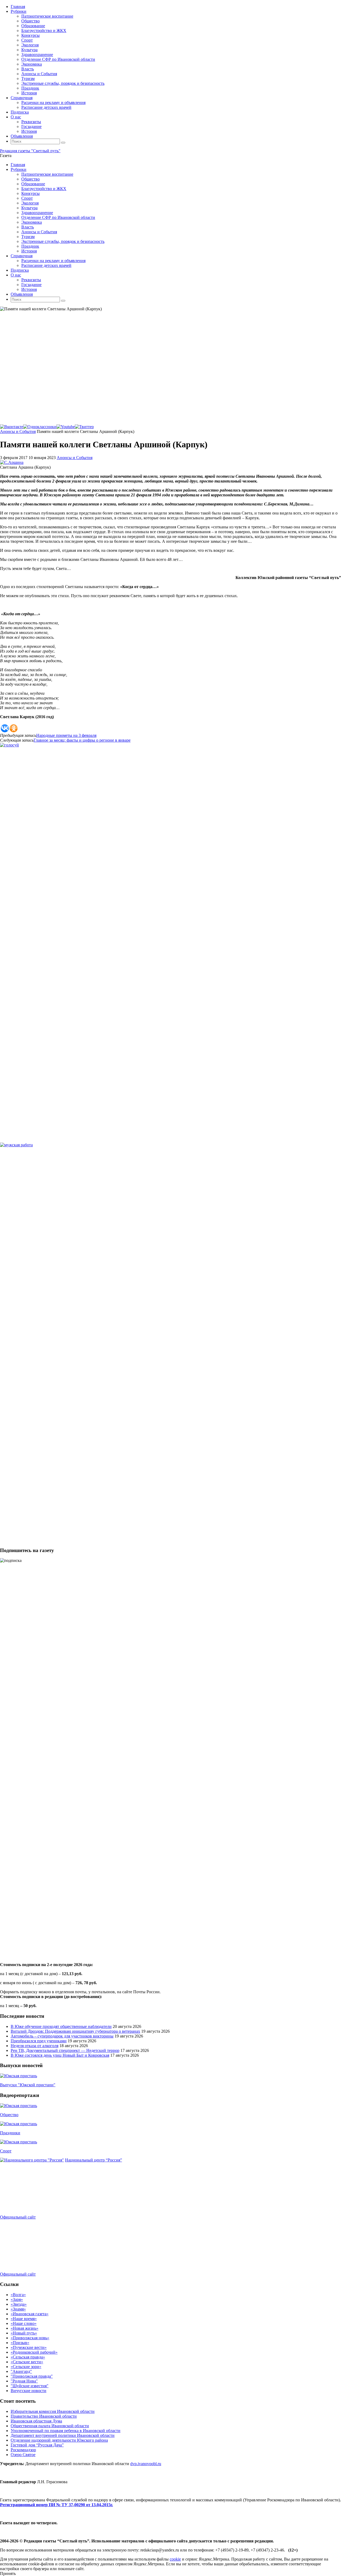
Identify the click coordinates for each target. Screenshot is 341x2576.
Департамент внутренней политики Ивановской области (63, 2435)
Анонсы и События (18, 431)
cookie (175, 2559)
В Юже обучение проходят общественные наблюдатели (61, 2026)
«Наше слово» (24, 2323)
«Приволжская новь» (30, 2338)
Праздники (10, 2133)
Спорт (6, 2151)
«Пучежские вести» (29, 2347)
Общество (9, 2115)
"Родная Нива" (24, 2381)
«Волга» (18, 2295)
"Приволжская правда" (32, 2376)
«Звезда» (19, 2304)
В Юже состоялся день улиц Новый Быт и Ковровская (60, 2055)
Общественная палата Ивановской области (50, 2426)
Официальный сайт (18, 2217)
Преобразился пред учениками (39, 2041)
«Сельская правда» (28, 2357)
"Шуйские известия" (30, 2386)
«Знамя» (18, 2309)
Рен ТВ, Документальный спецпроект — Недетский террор (65, 2050)
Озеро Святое (23, 2455)
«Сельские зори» (26, 2367)
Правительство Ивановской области (44, 2416)
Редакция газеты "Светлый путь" (30, 151)
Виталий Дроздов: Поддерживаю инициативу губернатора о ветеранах (75, 2031)
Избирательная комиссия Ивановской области (53, 2411)
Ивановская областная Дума (36, 2421)
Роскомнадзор (23, 2450)
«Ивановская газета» (30, 2314)
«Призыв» (20, 2343)
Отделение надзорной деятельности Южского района (59, 2440)
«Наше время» (24, 2319)
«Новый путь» (24, 2333)
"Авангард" (21, 2371)
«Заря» (17, 2299)
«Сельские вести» (27, 2362)
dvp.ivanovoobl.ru (146, 2464)
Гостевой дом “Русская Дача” (37, 2445)
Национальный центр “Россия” (94, 2160)
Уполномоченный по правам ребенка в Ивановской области (66, 2431)
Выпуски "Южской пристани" (28, 2085)
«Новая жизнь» (25, 2328)
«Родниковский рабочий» (34, 2352)
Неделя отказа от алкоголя (34, 2046)
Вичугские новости (29, 2391)
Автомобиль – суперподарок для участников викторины (62, 2036)
